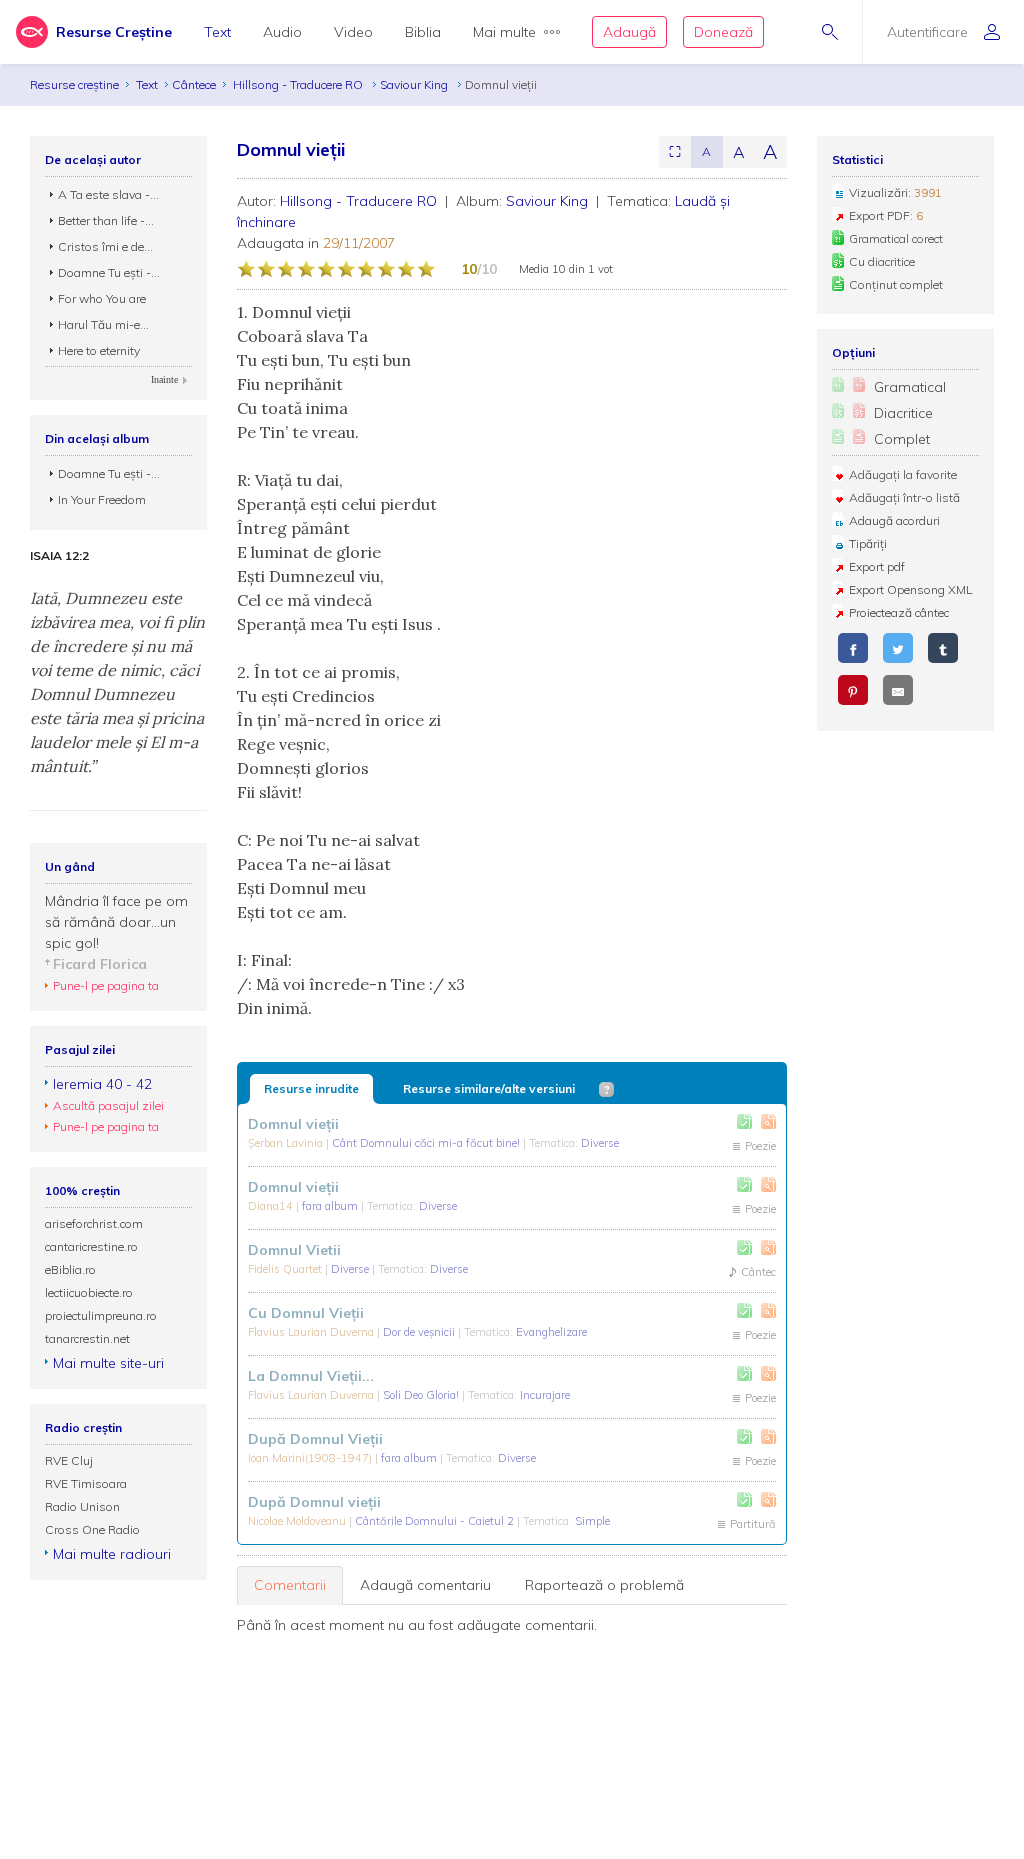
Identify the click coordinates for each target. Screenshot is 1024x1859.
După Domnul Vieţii (315, 1439)
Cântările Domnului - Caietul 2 (436, 1521)
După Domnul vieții (314, 1502)
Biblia (423, 32)
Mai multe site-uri (108, 1363)
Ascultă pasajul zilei (108, 1105)
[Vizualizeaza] (768, 1121)
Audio (282, 32)
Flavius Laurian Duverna (312, 1332)
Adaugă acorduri (894, 520)
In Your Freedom (102, 499)
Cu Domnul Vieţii (306, 1313)
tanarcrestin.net (87, 1338)
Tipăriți (868, 543)
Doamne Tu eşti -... (109, 272)
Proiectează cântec (899, 612)
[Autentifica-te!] (744, 1121)
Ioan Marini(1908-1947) (311, 1458)
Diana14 (272, 1206)
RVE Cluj (69, 1460)
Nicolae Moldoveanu (298, 1521)
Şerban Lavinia (287, 1143)
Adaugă (629, 32)
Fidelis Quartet (286, 1269)
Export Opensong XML (910, 589)
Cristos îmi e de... (105, 246)
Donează (723, 32)
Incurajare (545, 1395)
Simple (592, 1521)
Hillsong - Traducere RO (299, 84)
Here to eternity (99, 350)
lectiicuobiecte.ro (89, 1292)
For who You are (102, 298)
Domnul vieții (293, 1124)
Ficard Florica (100, 964)
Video (353, 32)
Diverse (600, 1143)
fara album (331, 1206)
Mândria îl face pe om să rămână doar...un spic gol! (116, 922)
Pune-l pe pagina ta (106, 985)
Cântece (194, 84)
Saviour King (415, 84)
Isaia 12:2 (59, 556)
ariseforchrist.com (94, 1223)
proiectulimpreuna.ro (101, 1315)
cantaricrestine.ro (91, 1246)
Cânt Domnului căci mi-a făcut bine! (427, 1143)
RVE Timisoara (86, 1483)
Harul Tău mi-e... (103, 324)
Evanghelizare (551, 1332)
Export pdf (877, 566)
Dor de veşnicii (420, 1332)
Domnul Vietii (294, 1250)
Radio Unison (82, 1506)
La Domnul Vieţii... (311, 1376)
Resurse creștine (74, 84)
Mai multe (504, 32)
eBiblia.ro (70, 1269)
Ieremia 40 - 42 (102, 1084)
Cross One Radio (92, 1529)
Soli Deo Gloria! (422, 1395)
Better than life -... (106, 220)
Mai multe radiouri (112, 1554)
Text (217, 32)
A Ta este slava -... (108, 194)
